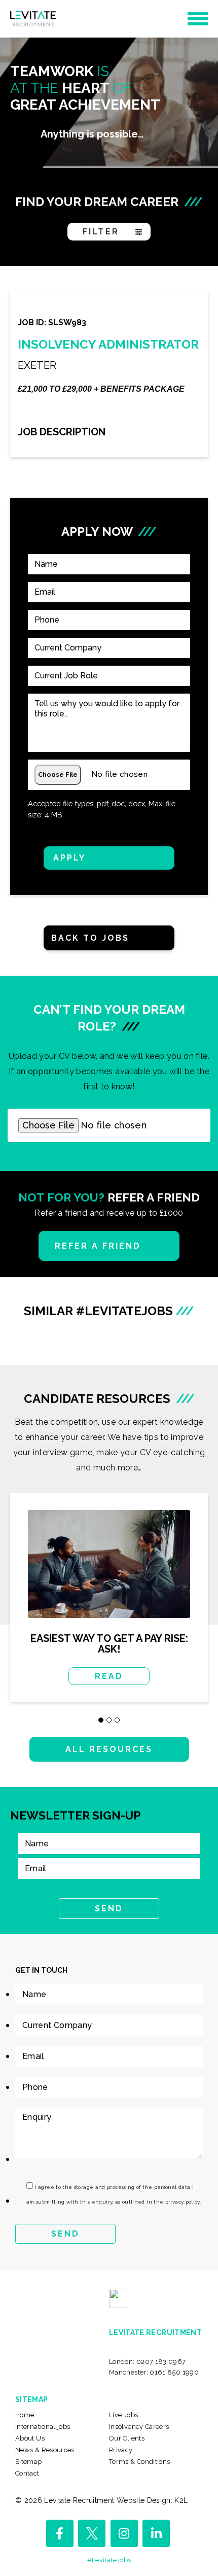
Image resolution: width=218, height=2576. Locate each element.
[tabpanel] (109, 1605)
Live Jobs (123, 2415)
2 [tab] (109, 1720)
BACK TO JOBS (90, 938)
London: (148, 2362)
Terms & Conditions (139, 2462)
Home (25, 2415)
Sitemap (29, 2462)
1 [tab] (101, 1720)
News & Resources (45, 2450)
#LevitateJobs (109, 2560)
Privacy (121, 2450)
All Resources (109, 1749)
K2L (181, 2500)
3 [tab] (117, 1720)
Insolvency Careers (139, 2427)
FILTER (101, 232)
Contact (27, 2473)
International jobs (43, 2427)
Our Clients (127, 2438)
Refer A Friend (98, 1246)
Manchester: (154, 2372)
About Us (30, 2438)
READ (109, 1676)
